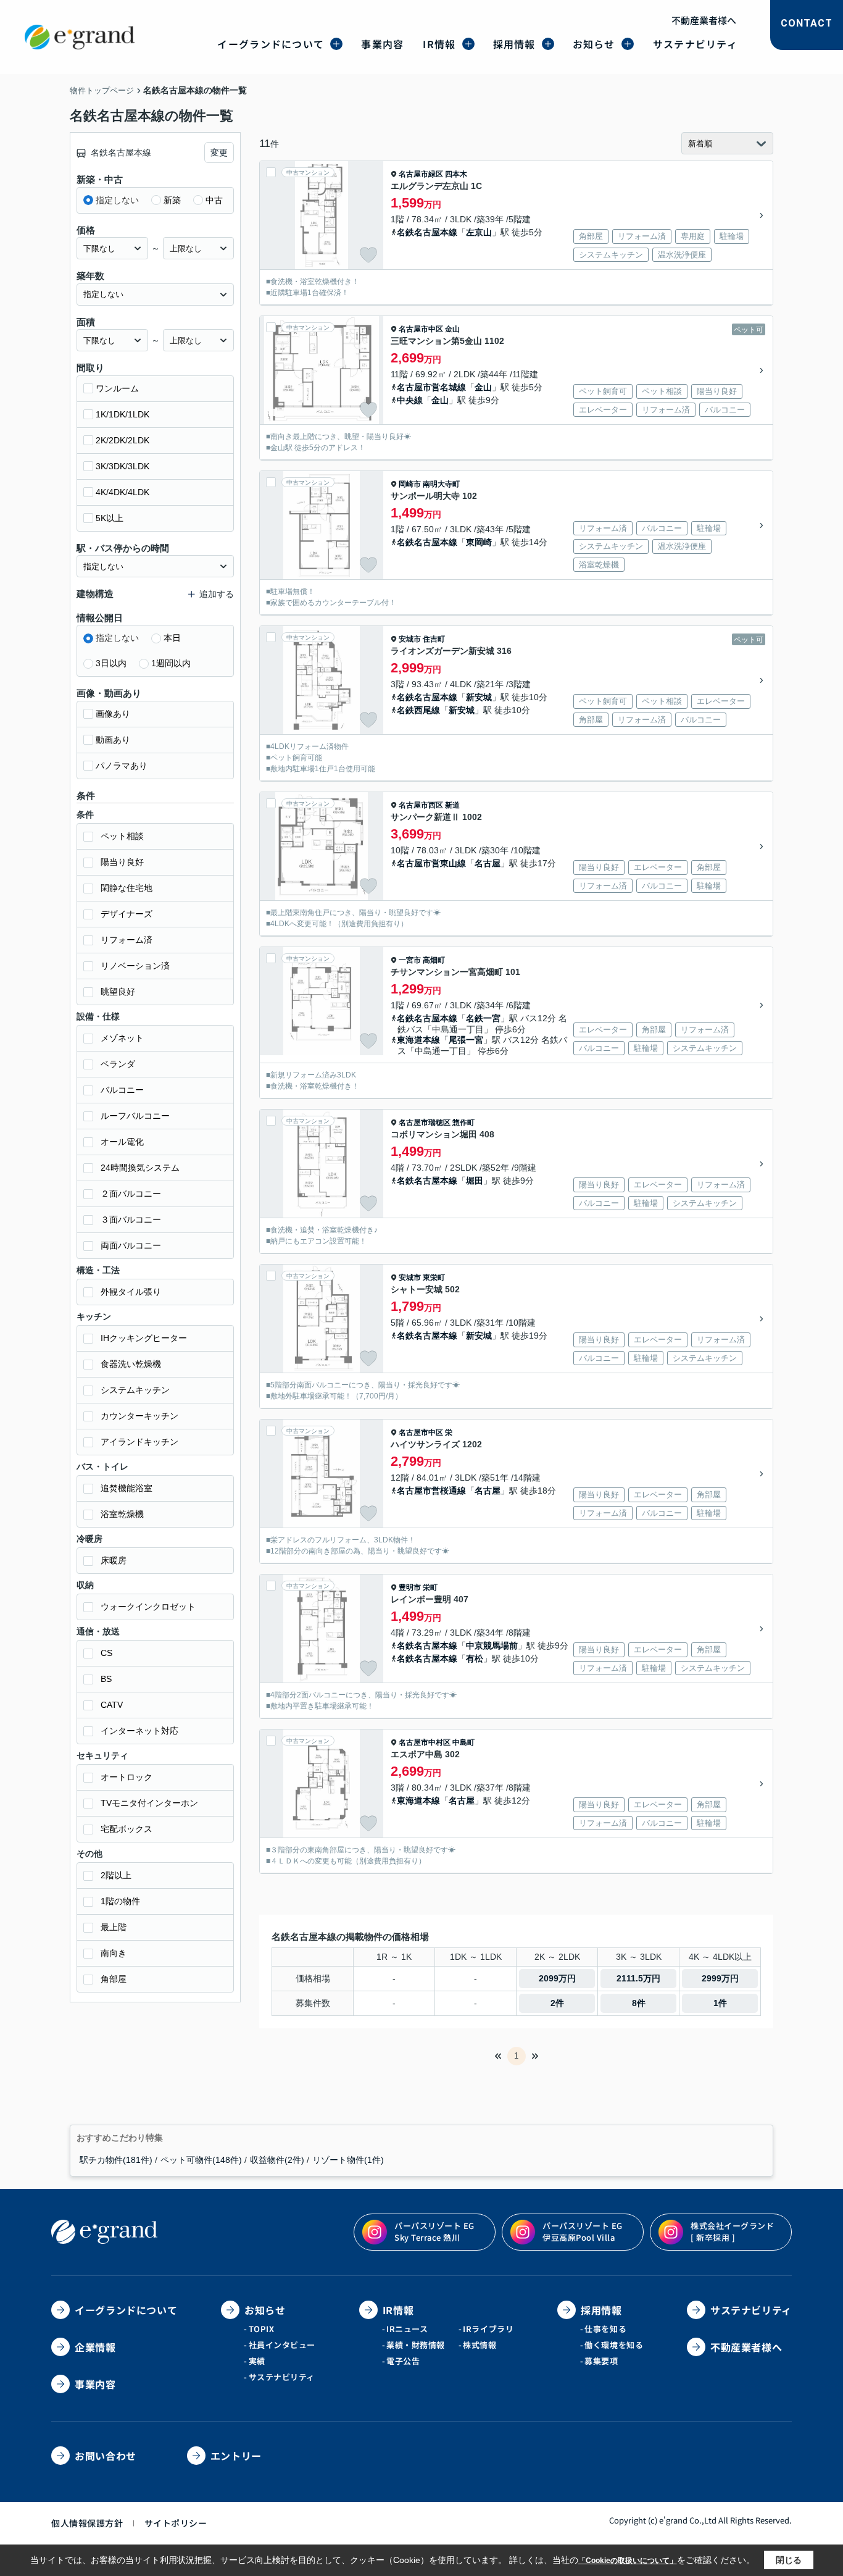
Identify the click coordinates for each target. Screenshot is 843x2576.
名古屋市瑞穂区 (425, 1123)
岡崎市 (410, 484)
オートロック (127, 1777)
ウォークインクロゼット (148, 1607)
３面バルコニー (131, 1219)
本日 (172, 638)
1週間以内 (171, 663)
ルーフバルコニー (135, 1116)
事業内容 (382, 44)
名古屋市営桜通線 (431, 1491)
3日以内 (111, 663)
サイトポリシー (176, 2523)
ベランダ (118, 1064)
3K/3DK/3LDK (123, 466)
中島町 (463, 1742)
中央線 (410, 400)
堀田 (475, 1181)
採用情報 (514, 44)
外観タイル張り (131, 1292)
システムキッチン (135, 1390)
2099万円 (557, 1978)
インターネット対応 (139, 1731)
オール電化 (122, 1142)
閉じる (789, 2560)
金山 (452, 329)
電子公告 (403, 2361)
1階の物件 (120, 1901)
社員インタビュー (282, 2345)
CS (106, 1653)
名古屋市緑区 (421, 174)
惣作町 (463, 1123)
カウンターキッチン (139, 1416)
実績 (257, 2361)
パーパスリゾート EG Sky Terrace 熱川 (434, 2231)
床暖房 (114, 1560)
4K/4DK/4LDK (123, 492)
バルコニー (122, 1090)
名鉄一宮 (483, 1018)
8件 (639, 2003)
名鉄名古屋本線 (427, 232)
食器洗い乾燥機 (131, 1364)
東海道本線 (418, 1040)
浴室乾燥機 (122, 1514)
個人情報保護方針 (87, 2523)
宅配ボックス (127, 1829)
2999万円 (720, 1978)
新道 (452, 805)
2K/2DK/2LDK (123, 440)
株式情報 (480, 2345)
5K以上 (110, 518)
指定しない (117, 200)
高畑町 (434, 960)
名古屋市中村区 (425, 1742)
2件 (557, 2003)
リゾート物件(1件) (348, 2160)
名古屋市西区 (421, 805)
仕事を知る (605, 2329)
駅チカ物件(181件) (116, 2160)
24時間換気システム (140, 1168)
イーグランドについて (271, 44)
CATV (112, 1705)
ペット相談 (122, 836)
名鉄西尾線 (418, 710)
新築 (172, 200)
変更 (219, 153)
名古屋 (488, 863)
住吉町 (434, 639)
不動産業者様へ (704, 20)
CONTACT (807, 23)
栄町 (430, 1587)
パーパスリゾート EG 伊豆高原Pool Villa (583, 2231)
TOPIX (262, 2329)
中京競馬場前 (492, 1646)
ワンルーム (117, 388)
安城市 (410, 639)
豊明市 (410, 1587)
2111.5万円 (638, 1978)
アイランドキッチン (139, 1442)
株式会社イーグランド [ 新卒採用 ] (732, 2231)
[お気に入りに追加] (368, 255)
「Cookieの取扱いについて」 (628, 2561)
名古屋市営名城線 (431, 387)
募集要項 (601, 2361)
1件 (720, 2003)
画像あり (113, 714)
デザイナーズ (127, 914)
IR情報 (439, 44)
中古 (214, 200)
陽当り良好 (122, 862)
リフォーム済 (127, 940)
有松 (475, 1658)
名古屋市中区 (421, 329)
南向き (114, 1953)
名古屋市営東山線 (431, 863)
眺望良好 (118, 992)
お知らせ (594, 44)
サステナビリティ (695, 44)
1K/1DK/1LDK (123, 414)
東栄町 (434, 1278)
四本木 (456, 174)
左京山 (479, 232)
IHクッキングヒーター (144, 1338)
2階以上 (116, 1875)
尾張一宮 (466, 1040)
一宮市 (410, 960)
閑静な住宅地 (127, 888)
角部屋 (114, 1979)
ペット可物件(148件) (201, 2160)
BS (106, 1679)
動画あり (113, 740)
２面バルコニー (131, 1194)
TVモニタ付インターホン (149, 1803)
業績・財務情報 (416, 2345)
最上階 (114, 1927)
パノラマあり (122, 766)
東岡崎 (479, 542)
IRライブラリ (488, 2329)
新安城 (479, 697)
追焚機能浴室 (127, 1488)
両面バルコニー (131, 1245)
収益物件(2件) (277, 2160)
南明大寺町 (441, 484)
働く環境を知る (614, 2345)
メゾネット (122, 1038)
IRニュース (407, 2329)
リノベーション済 (135, 966)
